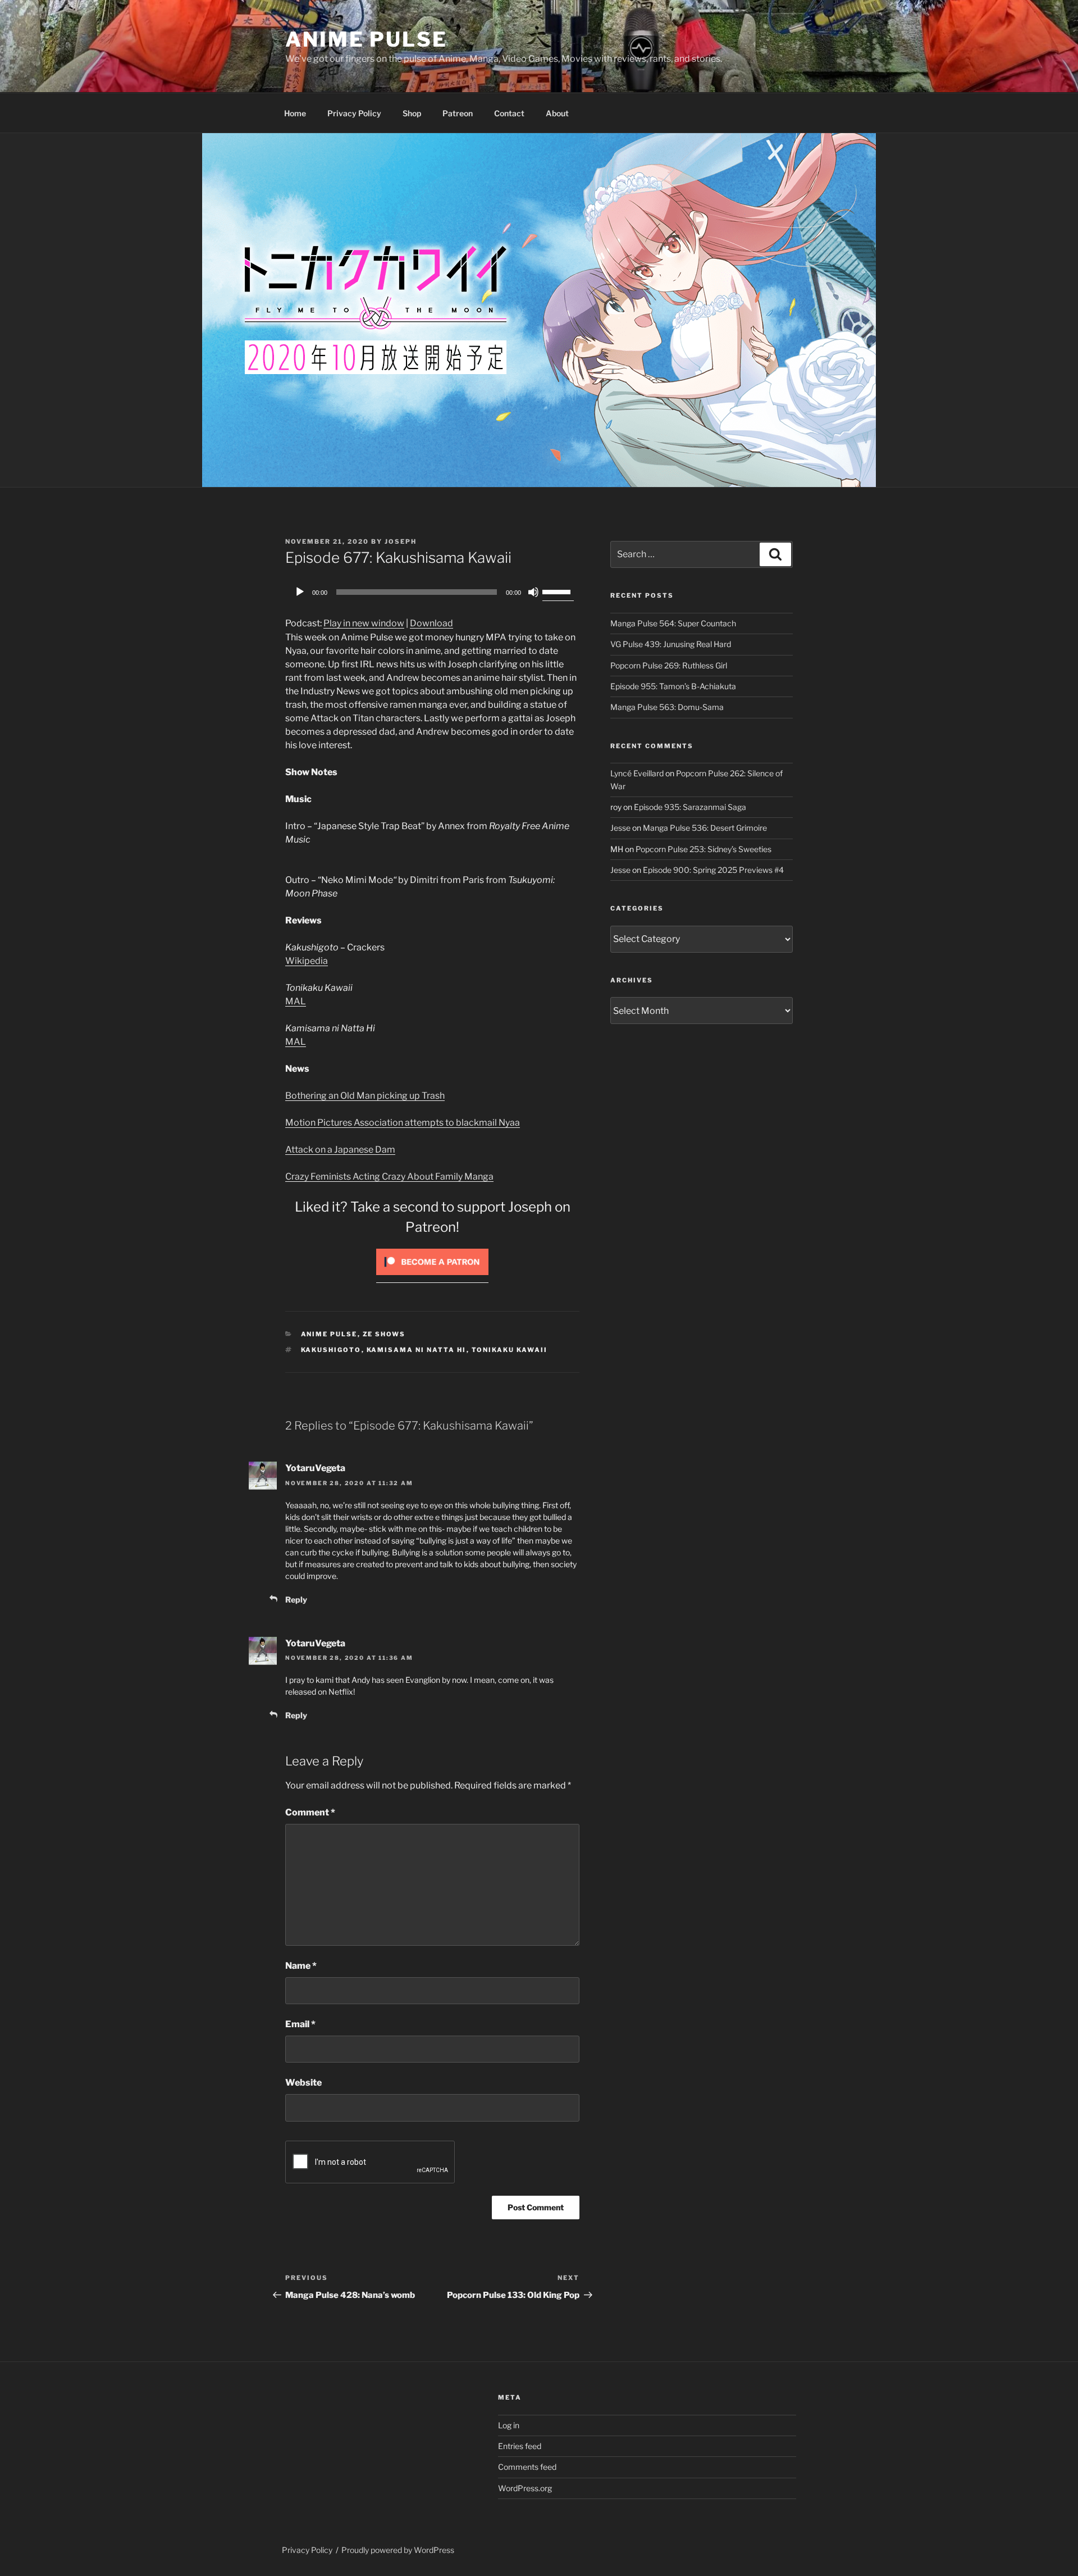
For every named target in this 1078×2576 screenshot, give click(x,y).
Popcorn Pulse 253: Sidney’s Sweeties (704, 849)
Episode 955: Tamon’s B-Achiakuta (673, 686)
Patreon (458, 113)
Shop (412, 113)
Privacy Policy (354, 113)
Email (300, 2024)
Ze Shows (384, 1334)
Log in (509, 2425)
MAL (296, 1001)
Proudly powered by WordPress (398, 2550)
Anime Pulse (366, 39)
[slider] (558, 591)
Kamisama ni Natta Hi (417, 1350)
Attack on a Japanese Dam (340, 1150)
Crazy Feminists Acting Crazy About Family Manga (389, 1177)
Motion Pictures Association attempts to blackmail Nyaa (403, 1123)
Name (301, 1966)
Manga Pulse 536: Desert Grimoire (705, 828)
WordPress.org (525, 2488)
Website (303, 2083)
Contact (509, 113)
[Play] (300, 592)
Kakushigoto (331, 1350)
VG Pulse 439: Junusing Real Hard (671, 644)
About (557, 113)
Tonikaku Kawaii (510, 1350)
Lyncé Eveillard (637, 773)
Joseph (401, 541)
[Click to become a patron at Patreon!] (432, 1278)
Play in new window (364, 623)
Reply (296, 1599)
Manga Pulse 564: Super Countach (673, 623)
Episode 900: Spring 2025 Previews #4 (713, 870)
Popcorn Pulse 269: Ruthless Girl (669, 665)
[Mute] (533, 592)
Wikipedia (307, 961)
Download (431, 623)
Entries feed (520, 2446)
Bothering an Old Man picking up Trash (365, 1096)
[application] (432, 592)
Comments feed (527, 2467)
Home (295, 113)
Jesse (620, 828)
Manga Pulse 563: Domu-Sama (667, 707)
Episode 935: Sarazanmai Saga (690, 807)
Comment (310, 1812)
